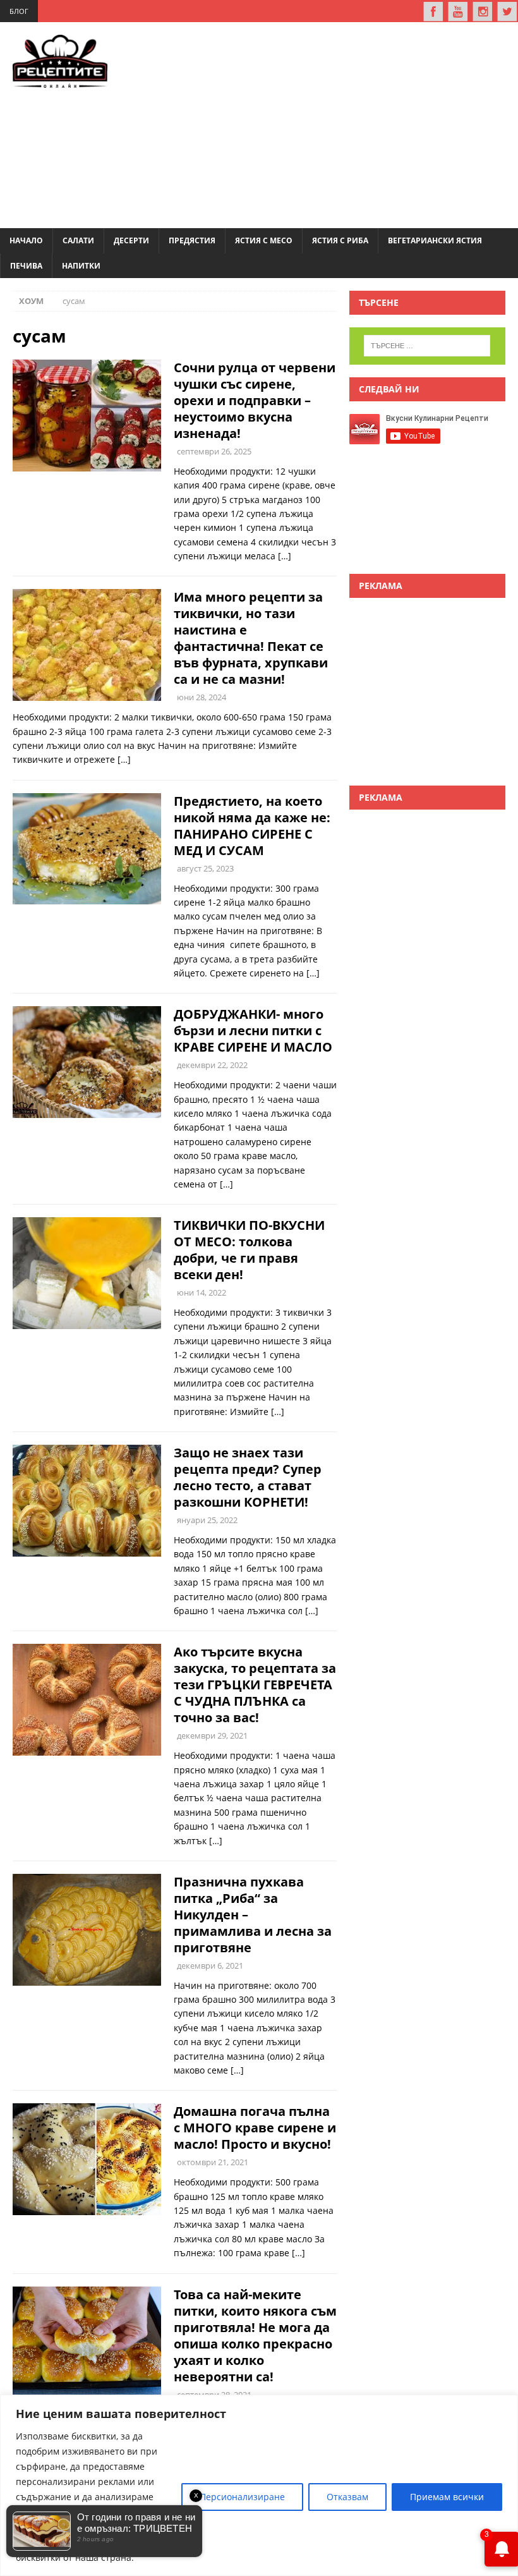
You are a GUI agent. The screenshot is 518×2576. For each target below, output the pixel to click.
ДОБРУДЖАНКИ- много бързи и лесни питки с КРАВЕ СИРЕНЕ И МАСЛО (253, 1030)
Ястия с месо (264, 240)
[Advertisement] (331, 123)
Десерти (131, 240)
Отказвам (347, 2497)
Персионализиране (242, 2497)
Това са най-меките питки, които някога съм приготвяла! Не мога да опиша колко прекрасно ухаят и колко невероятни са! (255, 2336)
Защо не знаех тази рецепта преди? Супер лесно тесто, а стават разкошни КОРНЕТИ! (248, 1477)
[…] (285, 556)
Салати (78, 240)
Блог (19, 11)
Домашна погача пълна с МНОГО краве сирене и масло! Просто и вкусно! (255, 2128)
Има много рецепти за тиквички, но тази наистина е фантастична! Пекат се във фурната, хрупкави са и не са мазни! (251, 638)
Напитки (81, 266)
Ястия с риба (340, 240)
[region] (259, 2485)
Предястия (192, 240)
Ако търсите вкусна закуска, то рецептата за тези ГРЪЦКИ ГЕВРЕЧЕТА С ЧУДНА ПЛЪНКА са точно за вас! (255, 1685)
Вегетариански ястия (435, 240)
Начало (26, 240)
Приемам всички (447, 2497)
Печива (26, 266)
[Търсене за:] (427, 346)
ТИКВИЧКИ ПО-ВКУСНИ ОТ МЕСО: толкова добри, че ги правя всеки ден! (249, 1250)
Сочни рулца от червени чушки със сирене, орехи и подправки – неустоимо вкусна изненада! (255, 400)
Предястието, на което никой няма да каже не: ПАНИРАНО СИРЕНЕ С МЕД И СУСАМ (252, 826)
